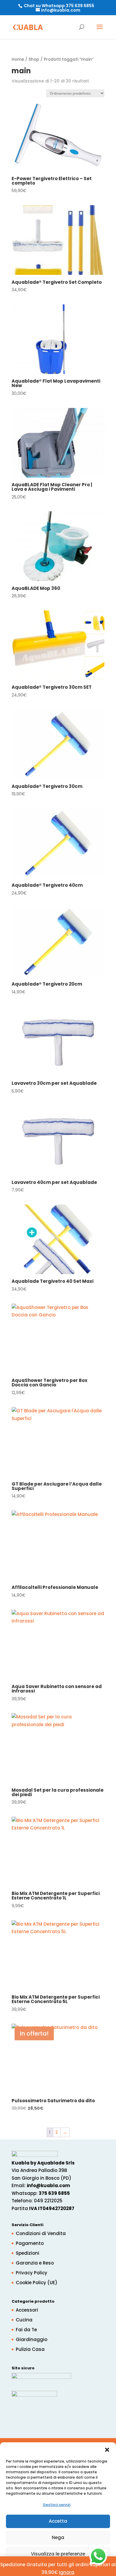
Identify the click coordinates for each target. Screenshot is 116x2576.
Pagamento (30, 2243)
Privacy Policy (32, 2273)
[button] (107, 2450)
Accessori (27, 2310)
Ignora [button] (67, 2572)
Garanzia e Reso (35, 2263)
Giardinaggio (32, 2339)
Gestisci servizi (57, 2505)
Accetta (58, 2521)
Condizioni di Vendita (41, 2233)
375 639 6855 (54, 2193)
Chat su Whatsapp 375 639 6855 (59, 6)
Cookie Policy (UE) (37, 2283)
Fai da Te (26, 2330)
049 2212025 (48, 2201)
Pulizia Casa (30, 2349)
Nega (58, 2537)
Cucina (24, 2320)
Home (18, 59)
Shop (34, 59)
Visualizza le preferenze (58, 2554)
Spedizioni (28, 2253)
